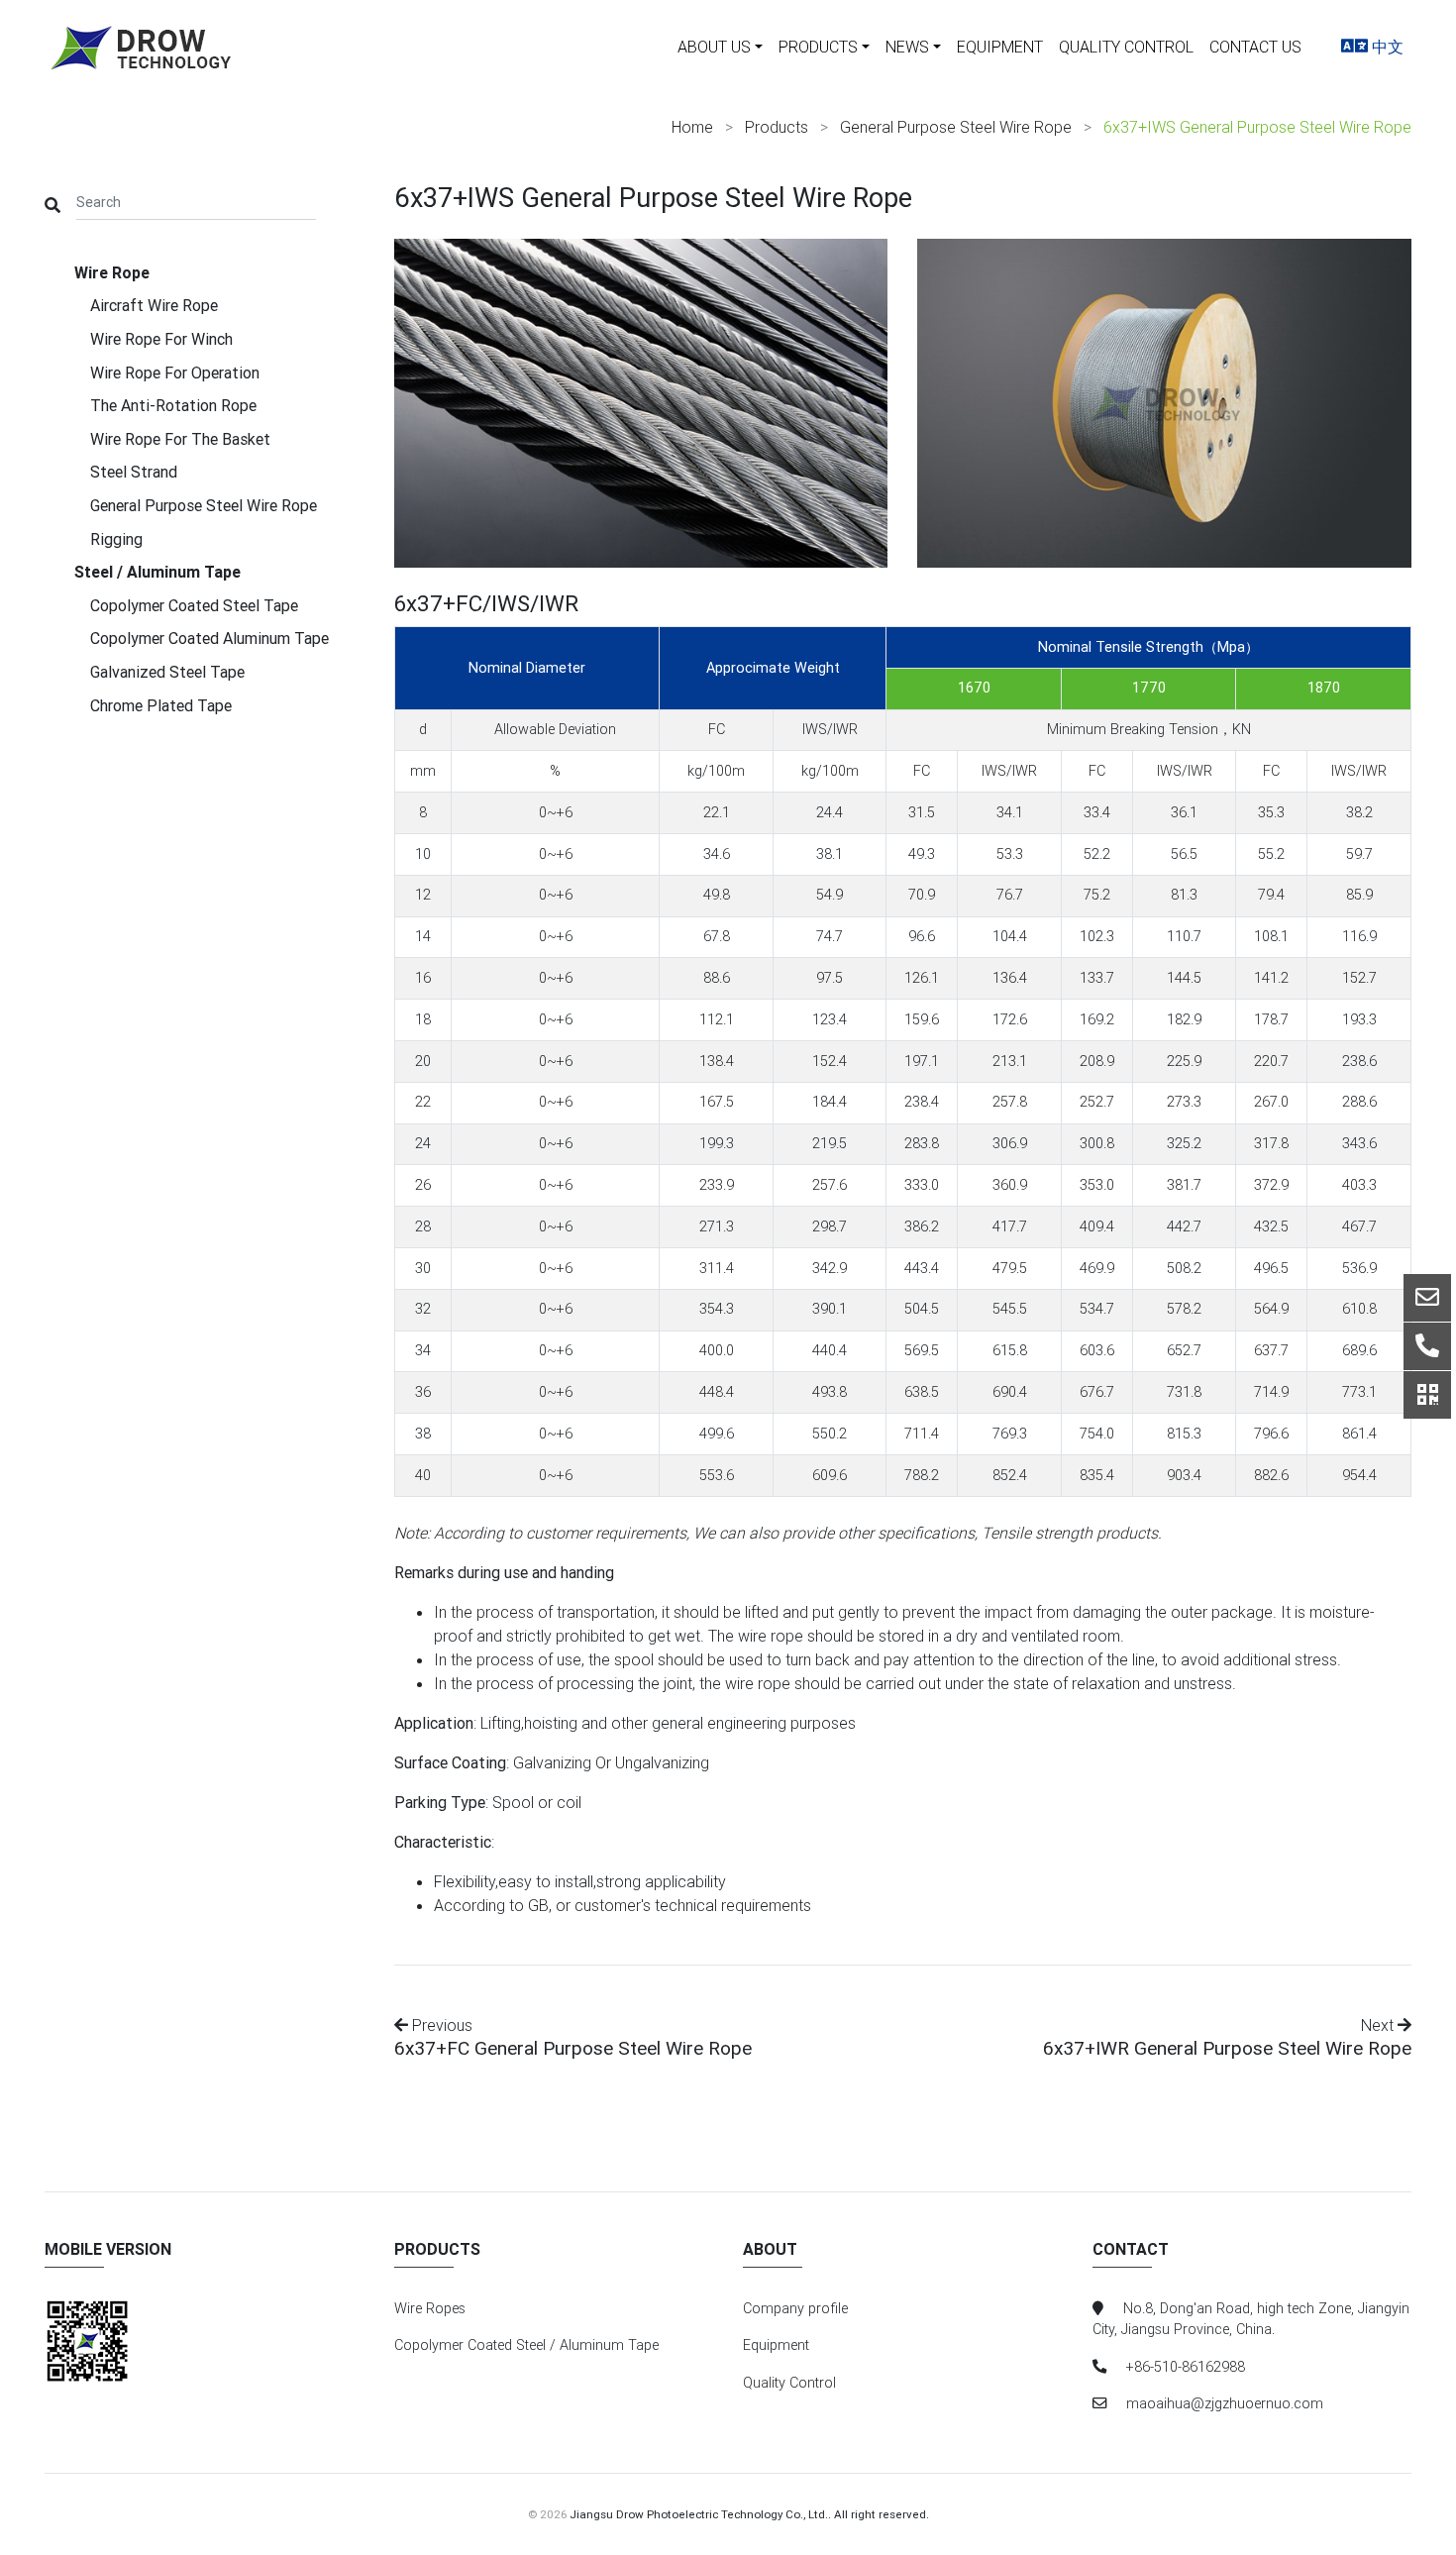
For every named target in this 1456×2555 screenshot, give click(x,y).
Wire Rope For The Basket (180, 439)
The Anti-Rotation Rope (173, 405)
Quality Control (1126, 47)
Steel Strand (134, 472)
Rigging (116, 539)
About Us (714, 47)
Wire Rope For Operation (175, 373)
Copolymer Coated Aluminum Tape (209, 638)
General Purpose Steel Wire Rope (956, 127)
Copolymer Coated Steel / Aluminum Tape (526, 2345)
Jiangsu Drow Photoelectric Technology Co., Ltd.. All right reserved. (749, 2514)
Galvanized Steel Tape (167, 672)
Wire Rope (112, 272)
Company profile (795, 2308)
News (907, 47)
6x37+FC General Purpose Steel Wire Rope (573, 2048)
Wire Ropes (430, 2308)
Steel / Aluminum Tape (157, 572)
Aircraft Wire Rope (154, 305)
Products (818, 47)
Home (692, 127)
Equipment (1000, 47)
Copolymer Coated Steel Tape (194, 605)
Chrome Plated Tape (161, 705)
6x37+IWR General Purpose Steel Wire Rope (1227, 2048)
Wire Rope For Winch (161, 339)
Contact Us (1255, 47)
